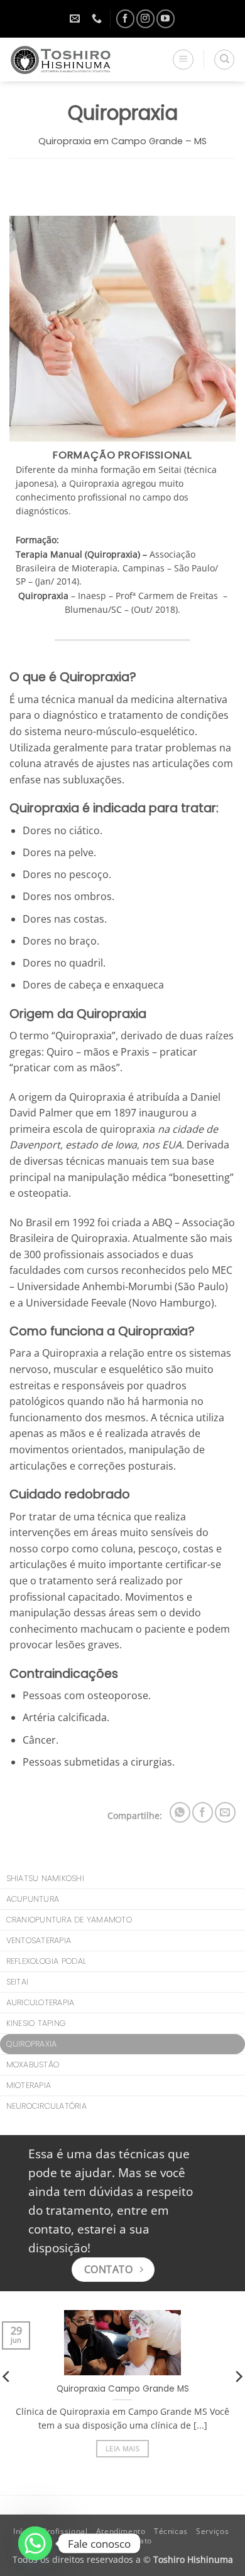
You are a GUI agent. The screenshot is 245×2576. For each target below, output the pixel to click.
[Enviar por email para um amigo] (225, 1812)
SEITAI (18, 1982)
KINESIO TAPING (36, 2023)
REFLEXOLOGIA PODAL (46, 1961)
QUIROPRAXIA (32, 2044)
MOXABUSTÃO (33, 2065)
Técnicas (171, 2531)
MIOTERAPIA (29, 2085)
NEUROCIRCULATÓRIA (46, 2106)
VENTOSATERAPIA (39, 1940)
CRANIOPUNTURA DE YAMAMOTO (69, 1920)
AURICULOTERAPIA (41, 2002)
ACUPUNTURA (33, 1899)
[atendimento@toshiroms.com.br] (76, 19)
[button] (183, 60)
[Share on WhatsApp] (180, 1812)
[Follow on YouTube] (166, 19)
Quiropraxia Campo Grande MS (123, 2389)
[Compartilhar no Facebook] (203, 1812)
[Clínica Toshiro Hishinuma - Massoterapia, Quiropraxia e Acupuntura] (74, 60)
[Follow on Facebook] (125, 19)
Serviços (212, 2531)
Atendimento (121, 2531)
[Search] (224, 60)
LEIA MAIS (122, 2448)
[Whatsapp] (35, 2543)
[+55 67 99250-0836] (98, 19)
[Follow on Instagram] (145, 19)
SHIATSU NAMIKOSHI (45, 1878)
